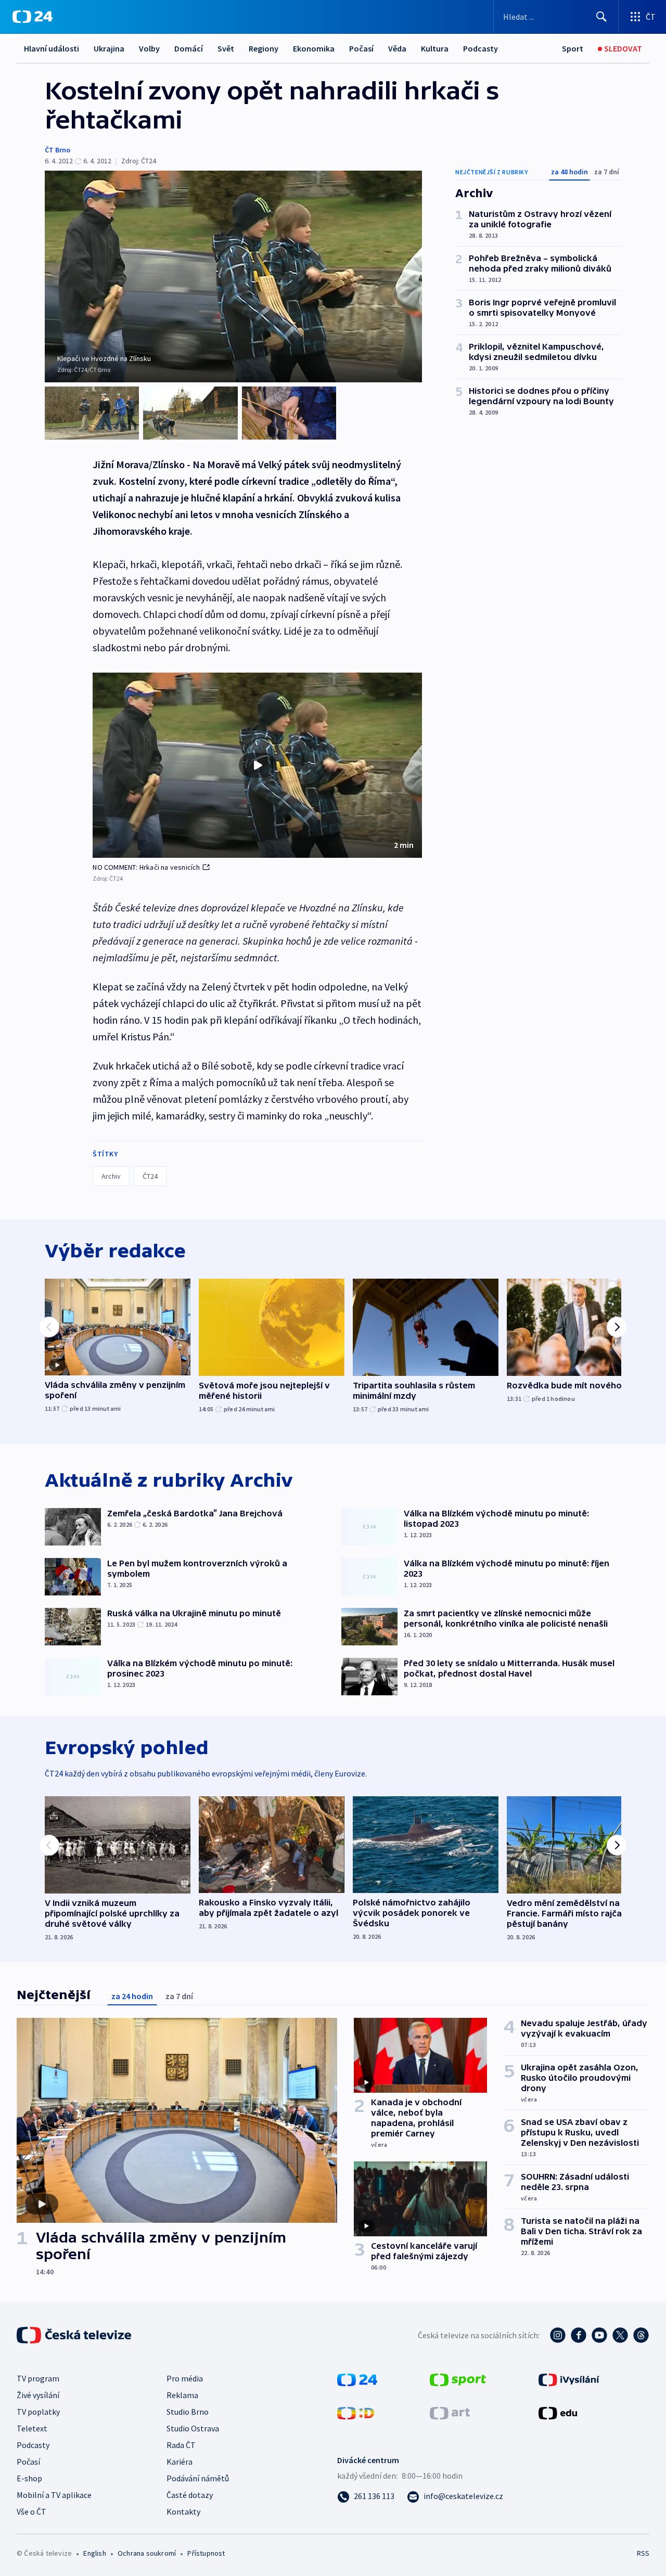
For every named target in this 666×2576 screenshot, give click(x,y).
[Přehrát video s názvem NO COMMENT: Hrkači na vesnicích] (258, 765)
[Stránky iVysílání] (569, 2379)
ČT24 (150, 1176)
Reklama (182, 2395)
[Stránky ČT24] (357, 2379)
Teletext (32, 2428)
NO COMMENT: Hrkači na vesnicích (146, 867)
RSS (643, 2553)
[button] (257, 765)
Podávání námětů (198, 2478)
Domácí (189, 48)
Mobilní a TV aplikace (54, 2495)
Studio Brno (188, 2412)
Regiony (264, 48)
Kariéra (180, 2462)
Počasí (361, 48)
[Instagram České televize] (558, 2335)
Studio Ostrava (193, 2428)
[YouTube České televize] (599, 2335)
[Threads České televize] (641, 2335)
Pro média (185, 2378)
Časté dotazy (190, 2495)
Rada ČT (181, 2445)
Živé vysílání (38, 2395)
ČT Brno (57, 150)
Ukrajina (109, 48)
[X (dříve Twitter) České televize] (620, 2335)
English (94, 2553)
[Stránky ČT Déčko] (356, 2412)
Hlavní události (52, 48)
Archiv (111, 1176)
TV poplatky (38, 2412)
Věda (397, 48)
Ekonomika (314, 48)
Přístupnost (206, 2553)
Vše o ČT (31, 2511)
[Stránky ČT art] (450, 2412)
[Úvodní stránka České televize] (75, 2335)
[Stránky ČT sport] (458, 2379)
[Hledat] (601, 17)
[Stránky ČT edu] (558, 2412)
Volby (149, 48)
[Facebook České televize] (579, 2335)
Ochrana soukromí (147, 2553)
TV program (38, 2378)
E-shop (29, 2478)
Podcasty (481, 48)
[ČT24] (33, 17)
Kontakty (183, 2511)
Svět (226, 48)
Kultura (435, 48)
